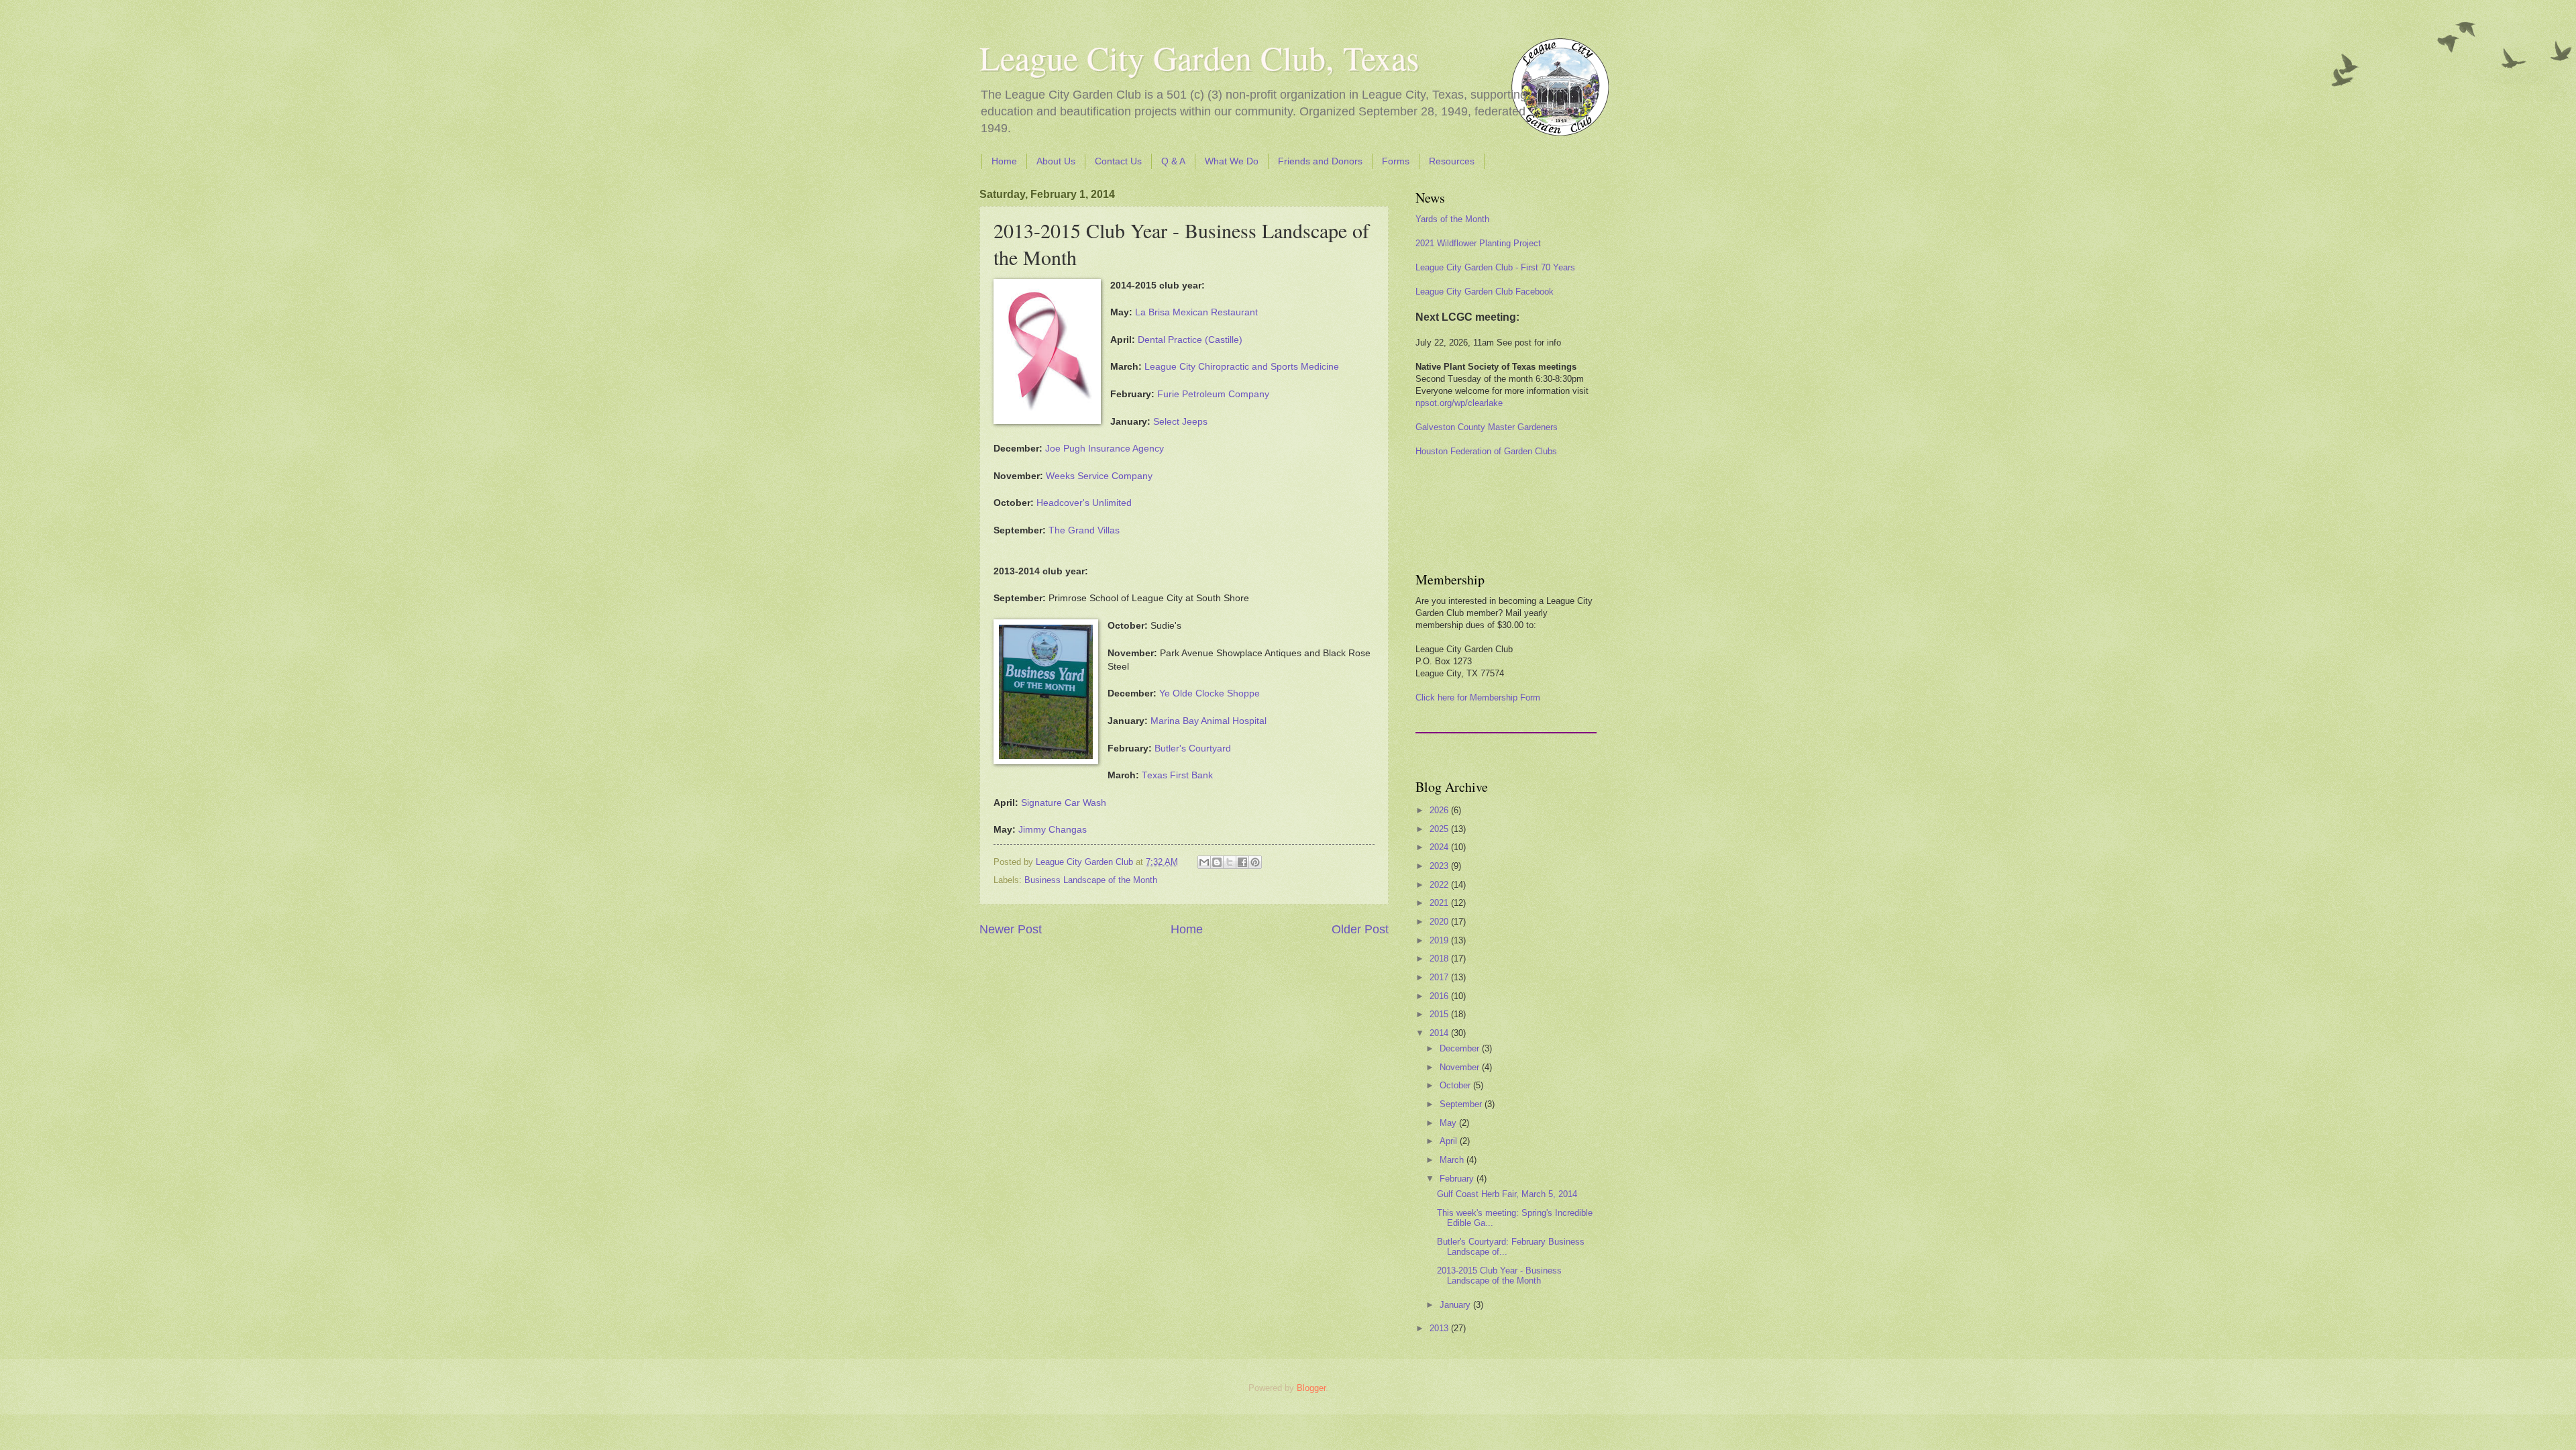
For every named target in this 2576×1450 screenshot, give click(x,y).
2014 (1440, 1033)
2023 (1440, 866)
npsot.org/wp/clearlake (1459, 403)
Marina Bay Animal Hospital (1209, 721)
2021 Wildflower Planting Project (1478, 243)
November (1461, 1067)
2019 (1440, 940)
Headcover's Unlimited (1084, 503)
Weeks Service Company (1099, 476)
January (1456, 1305)
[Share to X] (1230, 862)
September (1462, 1104)
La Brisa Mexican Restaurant (1196, 312)
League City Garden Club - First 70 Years (1495, 267)
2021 (1440, 903)
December (1461, 1048)
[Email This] (1204, 862)
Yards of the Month (1452, 219)
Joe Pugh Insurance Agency (1105, 449)
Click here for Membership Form (1478, 697)
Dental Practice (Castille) (1190, 340)
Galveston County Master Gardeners (1487, 427)
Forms (1396, 161)
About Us (1056, 161)
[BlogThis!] (1217, 862)
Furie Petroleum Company (1213, 394)
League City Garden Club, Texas (1199, 57)
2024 (1440, 847)
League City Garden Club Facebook (1485, 292)
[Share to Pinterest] (1255, 862)
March (1453, 1160)
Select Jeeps (1180, 422)
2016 (1440, 996)
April (1450, 1141)
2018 (1440, 959)
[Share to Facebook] (1242, 862)
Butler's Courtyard (1193, 748)
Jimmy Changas (1053, 830)
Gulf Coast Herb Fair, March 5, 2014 (1507, 1194)
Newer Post (1011, 929)
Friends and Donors (1320, 161)
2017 (1440, 977)
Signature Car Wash (1064, 803)
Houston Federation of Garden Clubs (1486, 451)
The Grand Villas (1084, 530)
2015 (1440, 1014)
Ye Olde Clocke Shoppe (1210, 693)
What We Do (1232, 161)
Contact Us (1118, 161)
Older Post (1360, 929)
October (1456, 1085)
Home (1004, 161)
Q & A (1173, 161)
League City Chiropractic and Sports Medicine (1242, 367)
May (1449, 1123)
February (1458, 1179)
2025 (1440, 829)
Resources (1452, 161)
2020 (1440, 922)
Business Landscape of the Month (1091, 880)
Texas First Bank (1177, 775)
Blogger (1311, 1388)
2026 (1440, 810)
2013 (1440, 1328)
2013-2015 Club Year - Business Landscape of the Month (1499, 1276)
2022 (1440, 885)
